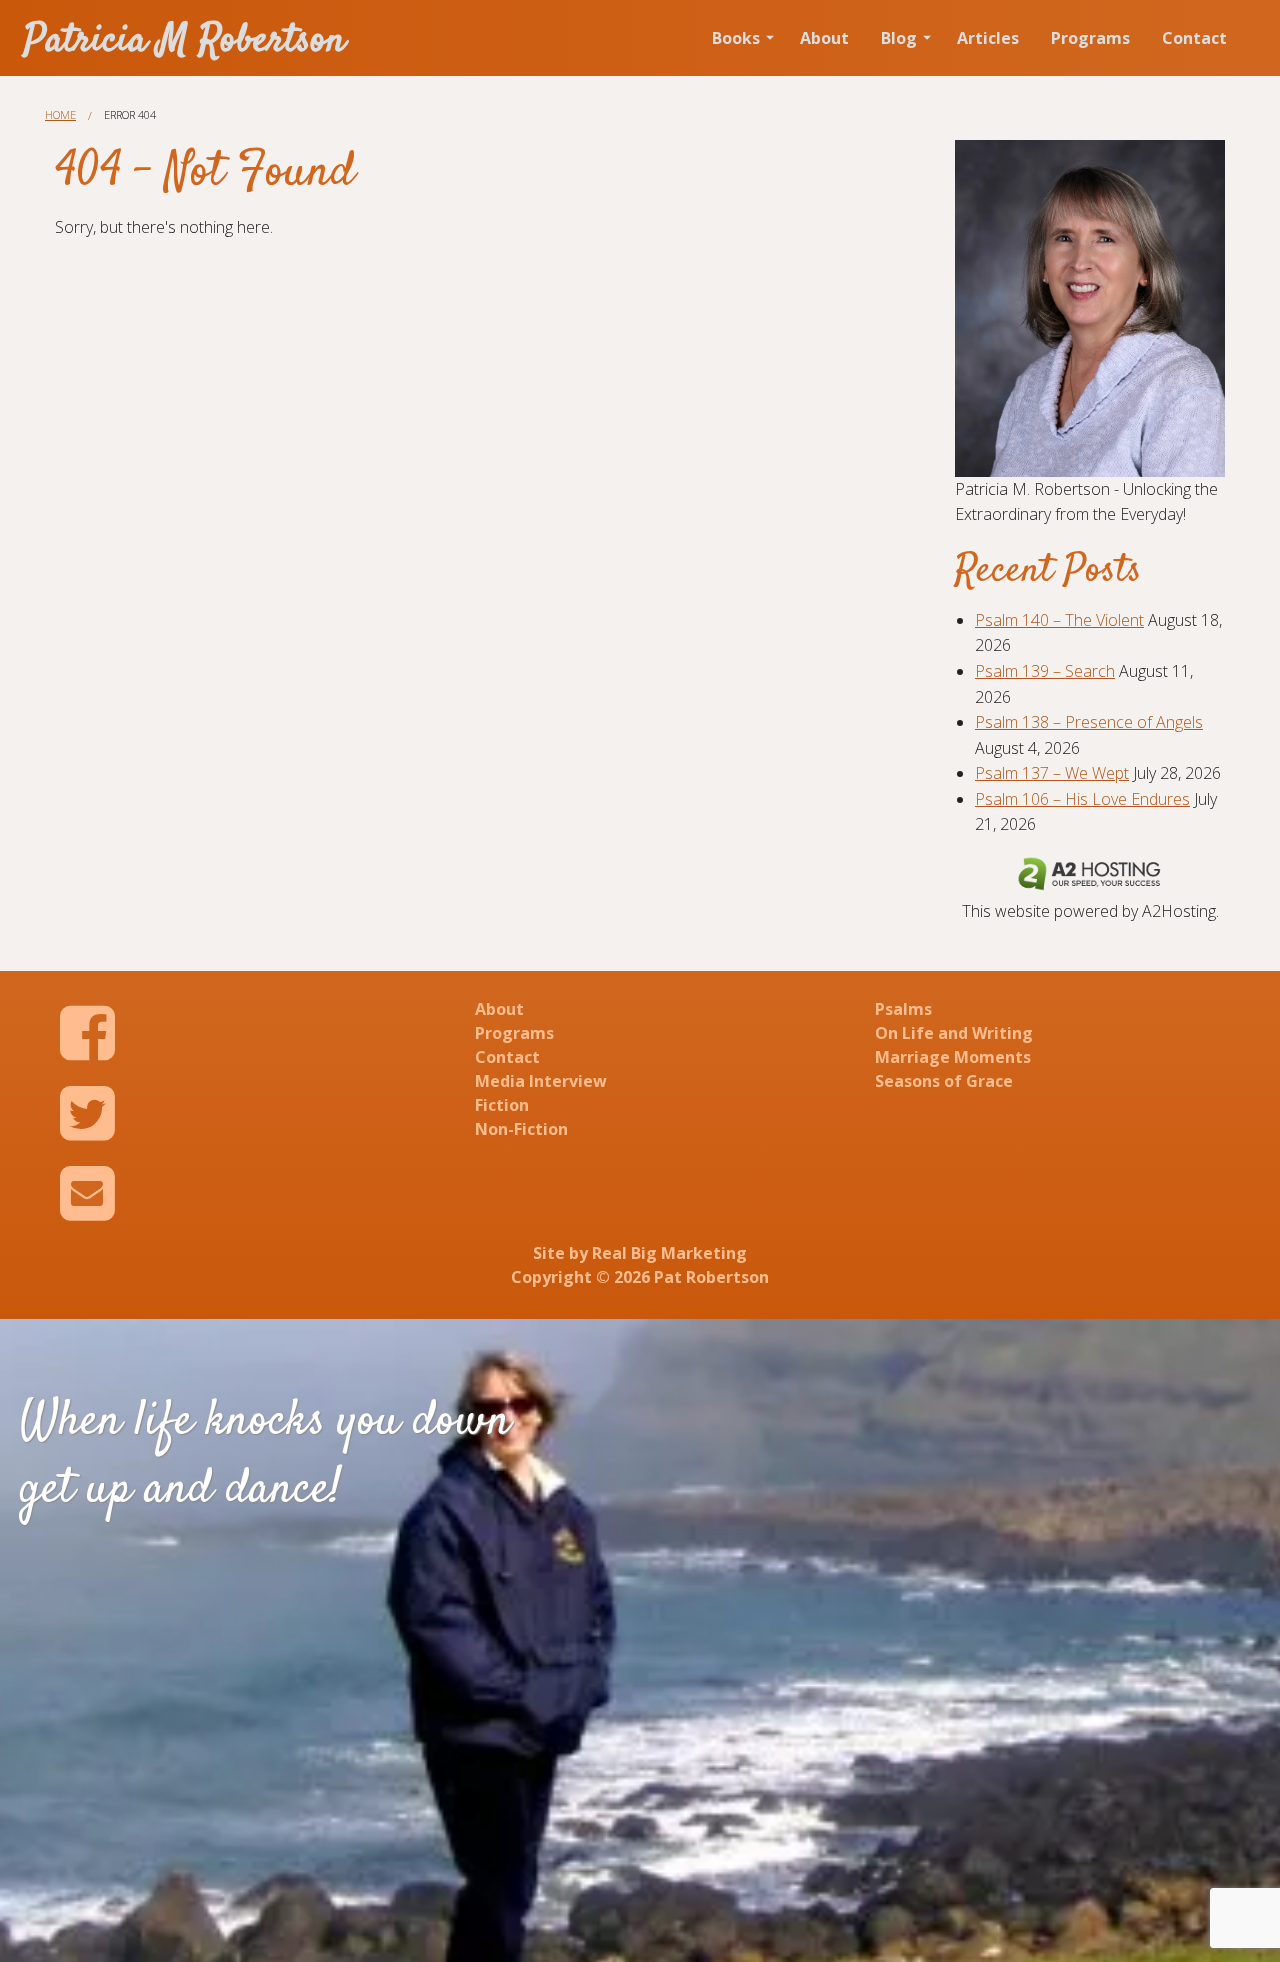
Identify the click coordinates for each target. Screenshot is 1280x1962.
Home (60, 114)
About (824, 38)
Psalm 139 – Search (1045, 671)
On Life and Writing (954, 1033)
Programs (1090, 38)
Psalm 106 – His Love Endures (1082, 799)
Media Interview (541, 1081)
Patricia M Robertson (185, 41)
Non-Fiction (521, 1129)
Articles (988, 38)
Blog (899, 38)
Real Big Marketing (669, 1253)
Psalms (903, 1009)
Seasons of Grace (944, 1081)
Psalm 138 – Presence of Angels (1089, 722)
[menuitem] (740, 38)
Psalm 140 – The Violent (1059, 620)
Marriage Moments (953, 1057)
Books (736, 38)
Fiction (502, 1105)
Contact (1194, 38)
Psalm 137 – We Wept (1052, 773)
